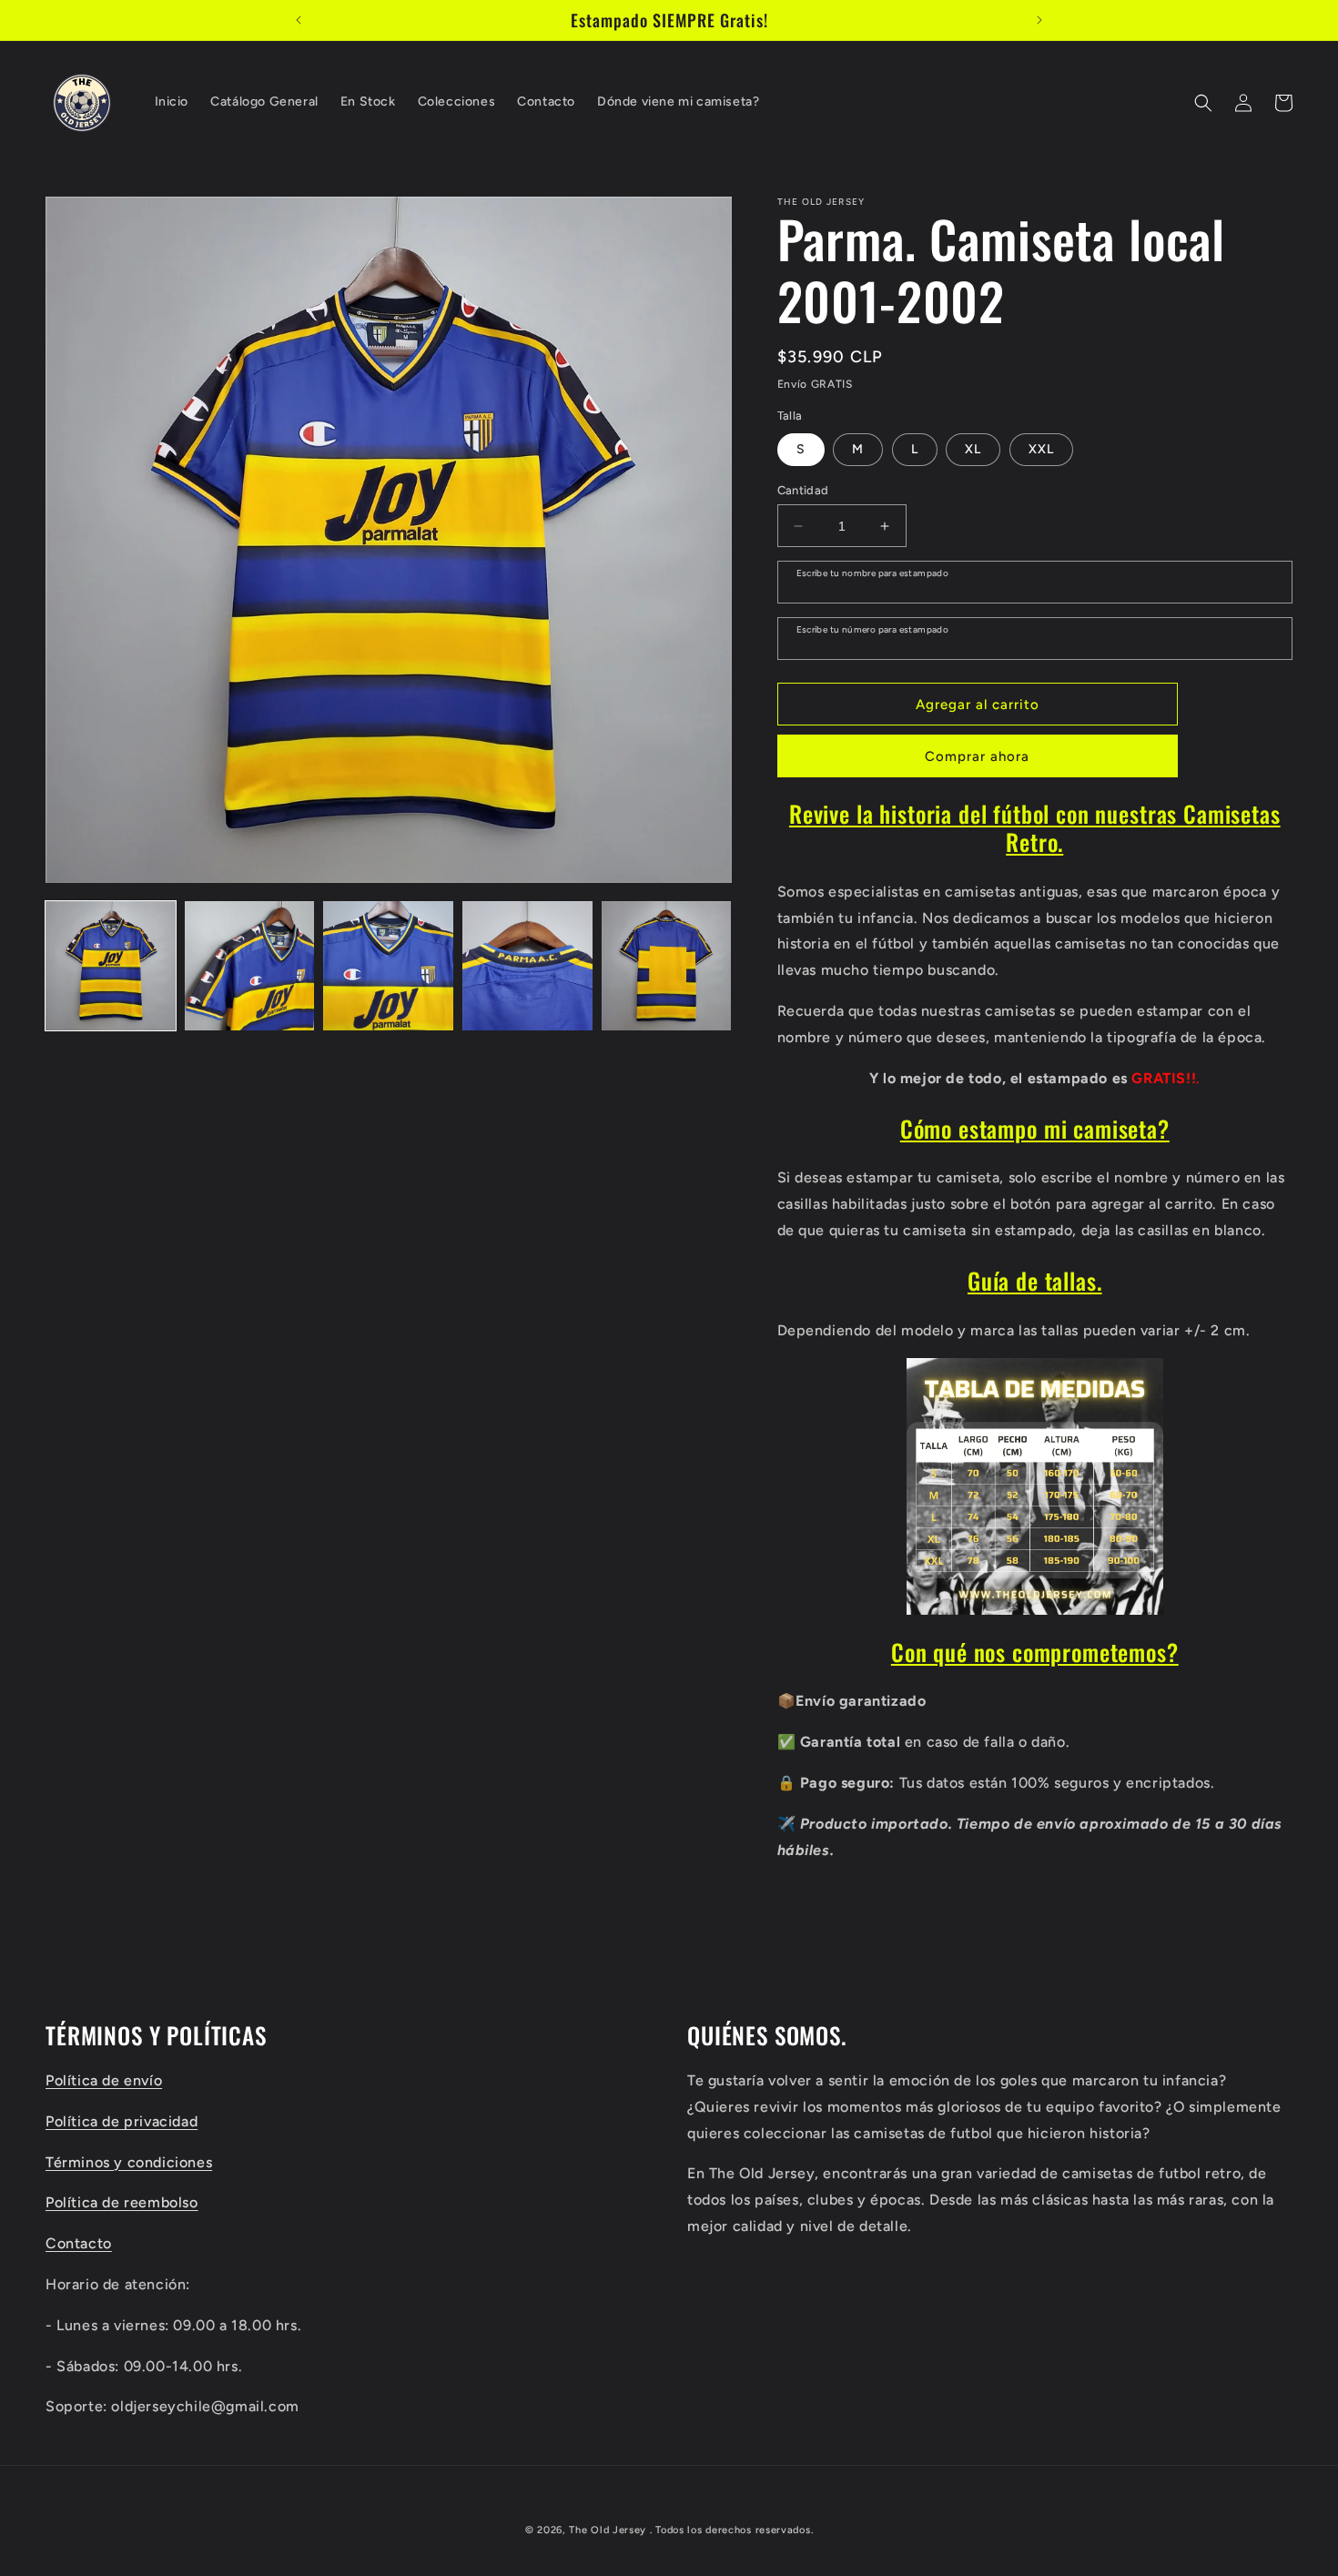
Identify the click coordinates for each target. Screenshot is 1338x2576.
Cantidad (803, 490)
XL (973, 449)
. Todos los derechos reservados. (731, 2530)
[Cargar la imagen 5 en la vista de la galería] (667, 966)
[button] (1203, 103)
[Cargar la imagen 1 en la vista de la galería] (111, 966)
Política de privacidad (122, 2120)
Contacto (79, 2242)
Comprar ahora (977, 756)
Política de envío (104, 2079)
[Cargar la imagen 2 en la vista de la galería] (250, 966)
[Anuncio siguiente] (1039, 20)
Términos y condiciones (129, 2161)
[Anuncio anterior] (299, 20)
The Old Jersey (608, 2530)
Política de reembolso (122, 2202)
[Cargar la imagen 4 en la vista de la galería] (527, 966)
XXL (1041, 449)
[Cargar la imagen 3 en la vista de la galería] (388, 966)
